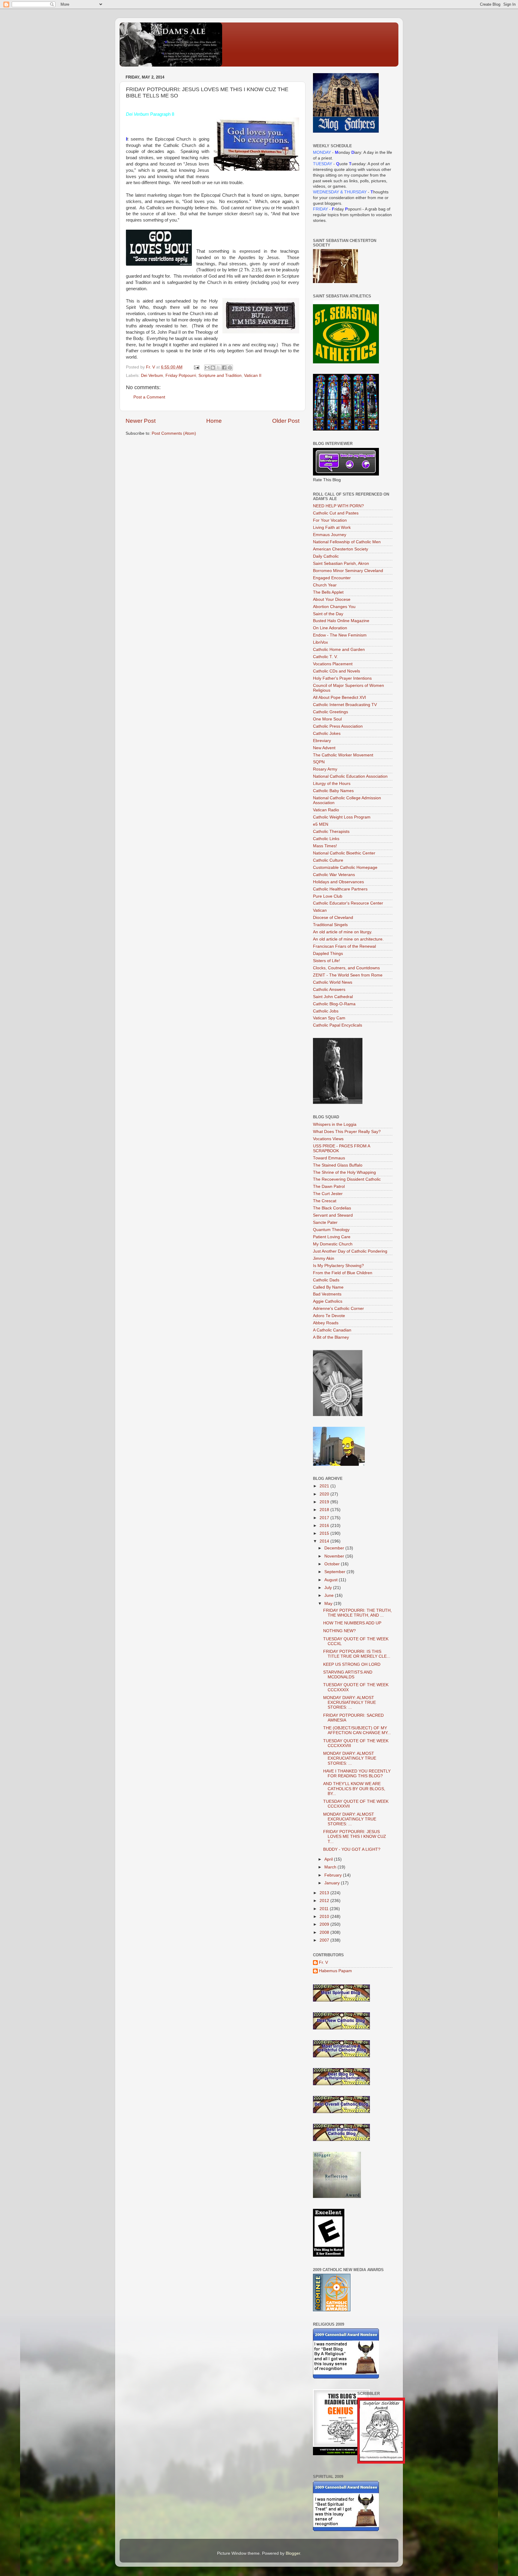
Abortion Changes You (334, 607)
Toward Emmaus (329, 1158)
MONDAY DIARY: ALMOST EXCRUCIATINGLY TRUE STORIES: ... (350, 1758)
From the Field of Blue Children (343, 1273)
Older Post (286, 421)
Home (214, 421)
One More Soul (327, 719)
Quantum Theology (331, 1230)
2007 (325, 1940)
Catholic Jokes (327, 733)
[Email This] (207, 368)
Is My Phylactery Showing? (338, 1266)
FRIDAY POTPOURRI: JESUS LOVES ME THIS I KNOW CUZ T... (355, 1837)
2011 (325, 1909)
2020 (325, 1494)
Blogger (293, 2553)
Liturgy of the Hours (332, 784)
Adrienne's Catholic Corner (338, 1309)
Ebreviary (322, 741)
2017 (325, 1518)
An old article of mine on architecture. (348, 939)
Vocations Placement (333, 664)
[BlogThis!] (213, 368)
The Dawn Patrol (329, 1187)
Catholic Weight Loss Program (342, 817)
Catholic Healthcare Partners (340, 889)
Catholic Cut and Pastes (336, 513)
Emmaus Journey (330, 535)
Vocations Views (328, 1139)
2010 (325, 1917)
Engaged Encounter (332, 578)
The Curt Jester (328, 1194)
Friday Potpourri (181, 376)
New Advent (324, 748)
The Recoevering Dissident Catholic (347, 1179)
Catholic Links (326, 839)
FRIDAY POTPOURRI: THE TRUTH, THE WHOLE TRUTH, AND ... (357, 1613)
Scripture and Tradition (220, 376)
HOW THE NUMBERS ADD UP (352, 1623)
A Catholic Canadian (332, 1330)
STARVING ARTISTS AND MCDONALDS (348, 1675)
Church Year (325, 585)
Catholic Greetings (330, 712)
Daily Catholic (326, 556)
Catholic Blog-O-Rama (334, 1004)
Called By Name (328, 1287)
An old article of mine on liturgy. (343, 932)
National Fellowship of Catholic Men (347, 542)
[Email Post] (196, 367)
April (329, 1859)
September (335, 1572)
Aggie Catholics (328, 1301)
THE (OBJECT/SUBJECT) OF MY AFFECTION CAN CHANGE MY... (357, 1730)
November (335, 1556)
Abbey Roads (326, 1323)
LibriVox (320, 642)
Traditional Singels (330, 925)
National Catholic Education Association (350, 776)
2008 (325, 1932)
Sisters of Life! (326, 961)
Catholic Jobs (326, 1011)
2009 (325, 1924)
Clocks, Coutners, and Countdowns (346, 968)
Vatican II (253, 376)
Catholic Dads (326, 1280)
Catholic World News (333, 982)
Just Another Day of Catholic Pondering (350, 1251)
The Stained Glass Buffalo (338, 1165)
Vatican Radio (326, 810)
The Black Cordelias (332, 1208)
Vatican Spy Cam (329, 1018)
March (331, 1867)
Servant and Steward (333, 1215)
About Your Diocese (332, 599)
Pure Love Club (328, 896)
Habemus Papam (335, 1971)
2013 (325, 1893)
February (334, 1875)
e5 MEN (321, 824)
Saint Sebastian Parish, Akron (341, 563)
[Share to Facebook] (224, 368)
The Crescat (325, 1201)
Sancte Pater (325, 1222)
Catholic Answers (329, 990)
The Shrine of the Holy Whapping (344, 1172)
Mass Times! (325, 846)
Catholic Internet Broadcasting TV (345, 705)
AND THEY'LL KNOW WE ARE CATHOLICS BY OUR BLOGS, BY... (354, 1789)
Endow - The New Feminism (340, 635)
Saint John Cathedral (333, 997)
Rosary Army (325, 769)
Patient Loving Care (332, 1237)
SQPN (319, 762)
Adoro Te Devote (329, 1316)
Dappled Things (328, 954)
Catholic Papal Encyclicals (338, 1025)
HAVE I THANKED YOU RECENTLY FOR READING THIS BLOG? (357, 1774)
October (333, 1564)
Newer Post (141, 421)
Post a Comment (149, 397)
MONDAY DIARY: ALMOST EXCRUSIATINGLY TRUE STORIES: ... (350, 1702)
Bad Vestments (327, 1294)
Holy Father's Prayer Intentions (342, 678)
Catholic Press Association (338, 726)
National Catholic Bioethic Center (344, 853)
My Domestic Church (333, 1244)
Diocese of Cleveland (333, 918)
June (330, 1595)
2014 (325, 1541)
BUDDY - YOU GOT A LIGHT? (352, 1849)
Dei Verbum (152, 376)
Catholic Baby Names (333, 791)
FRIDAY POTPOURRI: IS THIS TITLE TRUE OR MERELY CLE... (357, 1654)
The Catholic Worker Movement (343, 755)
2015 (325, 1533)
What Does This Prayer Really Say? (347, 1132)
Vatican (320, 910)
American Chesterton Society (341, 549)
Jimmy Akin (324, 1258)
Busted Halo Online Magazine (341, 621)
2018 (325, 1510)
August (332, 1580)
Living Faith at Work (332, 528)
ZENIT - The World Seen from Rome (348, 975)
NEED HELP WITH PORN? (338, 506)
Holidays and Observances (338, 882)
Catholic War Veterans (334, 875)
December (335, 1548)
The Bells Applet (328, 592)
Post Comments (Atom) (174, 433)
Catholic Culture (328, 860)
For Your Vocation (330, 520)
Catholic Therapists (331, 832)
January (333, 1883)
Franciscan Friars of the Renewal (344, 946)
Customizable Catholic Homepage (345, 868)
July (329, 1588)
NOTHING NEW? (339, 1631)
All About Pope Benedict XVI (339, 698)
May (329, 1604)
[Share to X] (219, 368)
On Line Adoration (330, 628)
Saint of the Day (328, 614)
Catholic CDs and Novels (336, 671)
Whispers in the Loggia (335, 1124)
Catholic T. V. (325, 657)
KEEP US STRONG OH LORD (352, 1664)
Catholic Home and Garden (339, 650)
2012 (325, 1901)
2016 (325, 1526)
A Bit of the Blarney (331, 1337)
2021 (325, 1486)
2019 (325, 1502)
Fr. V (323, 1962)
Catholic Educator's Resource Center (348, 903)
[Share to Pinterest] (230, 368)
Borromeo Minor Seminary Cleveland (348, 571)
